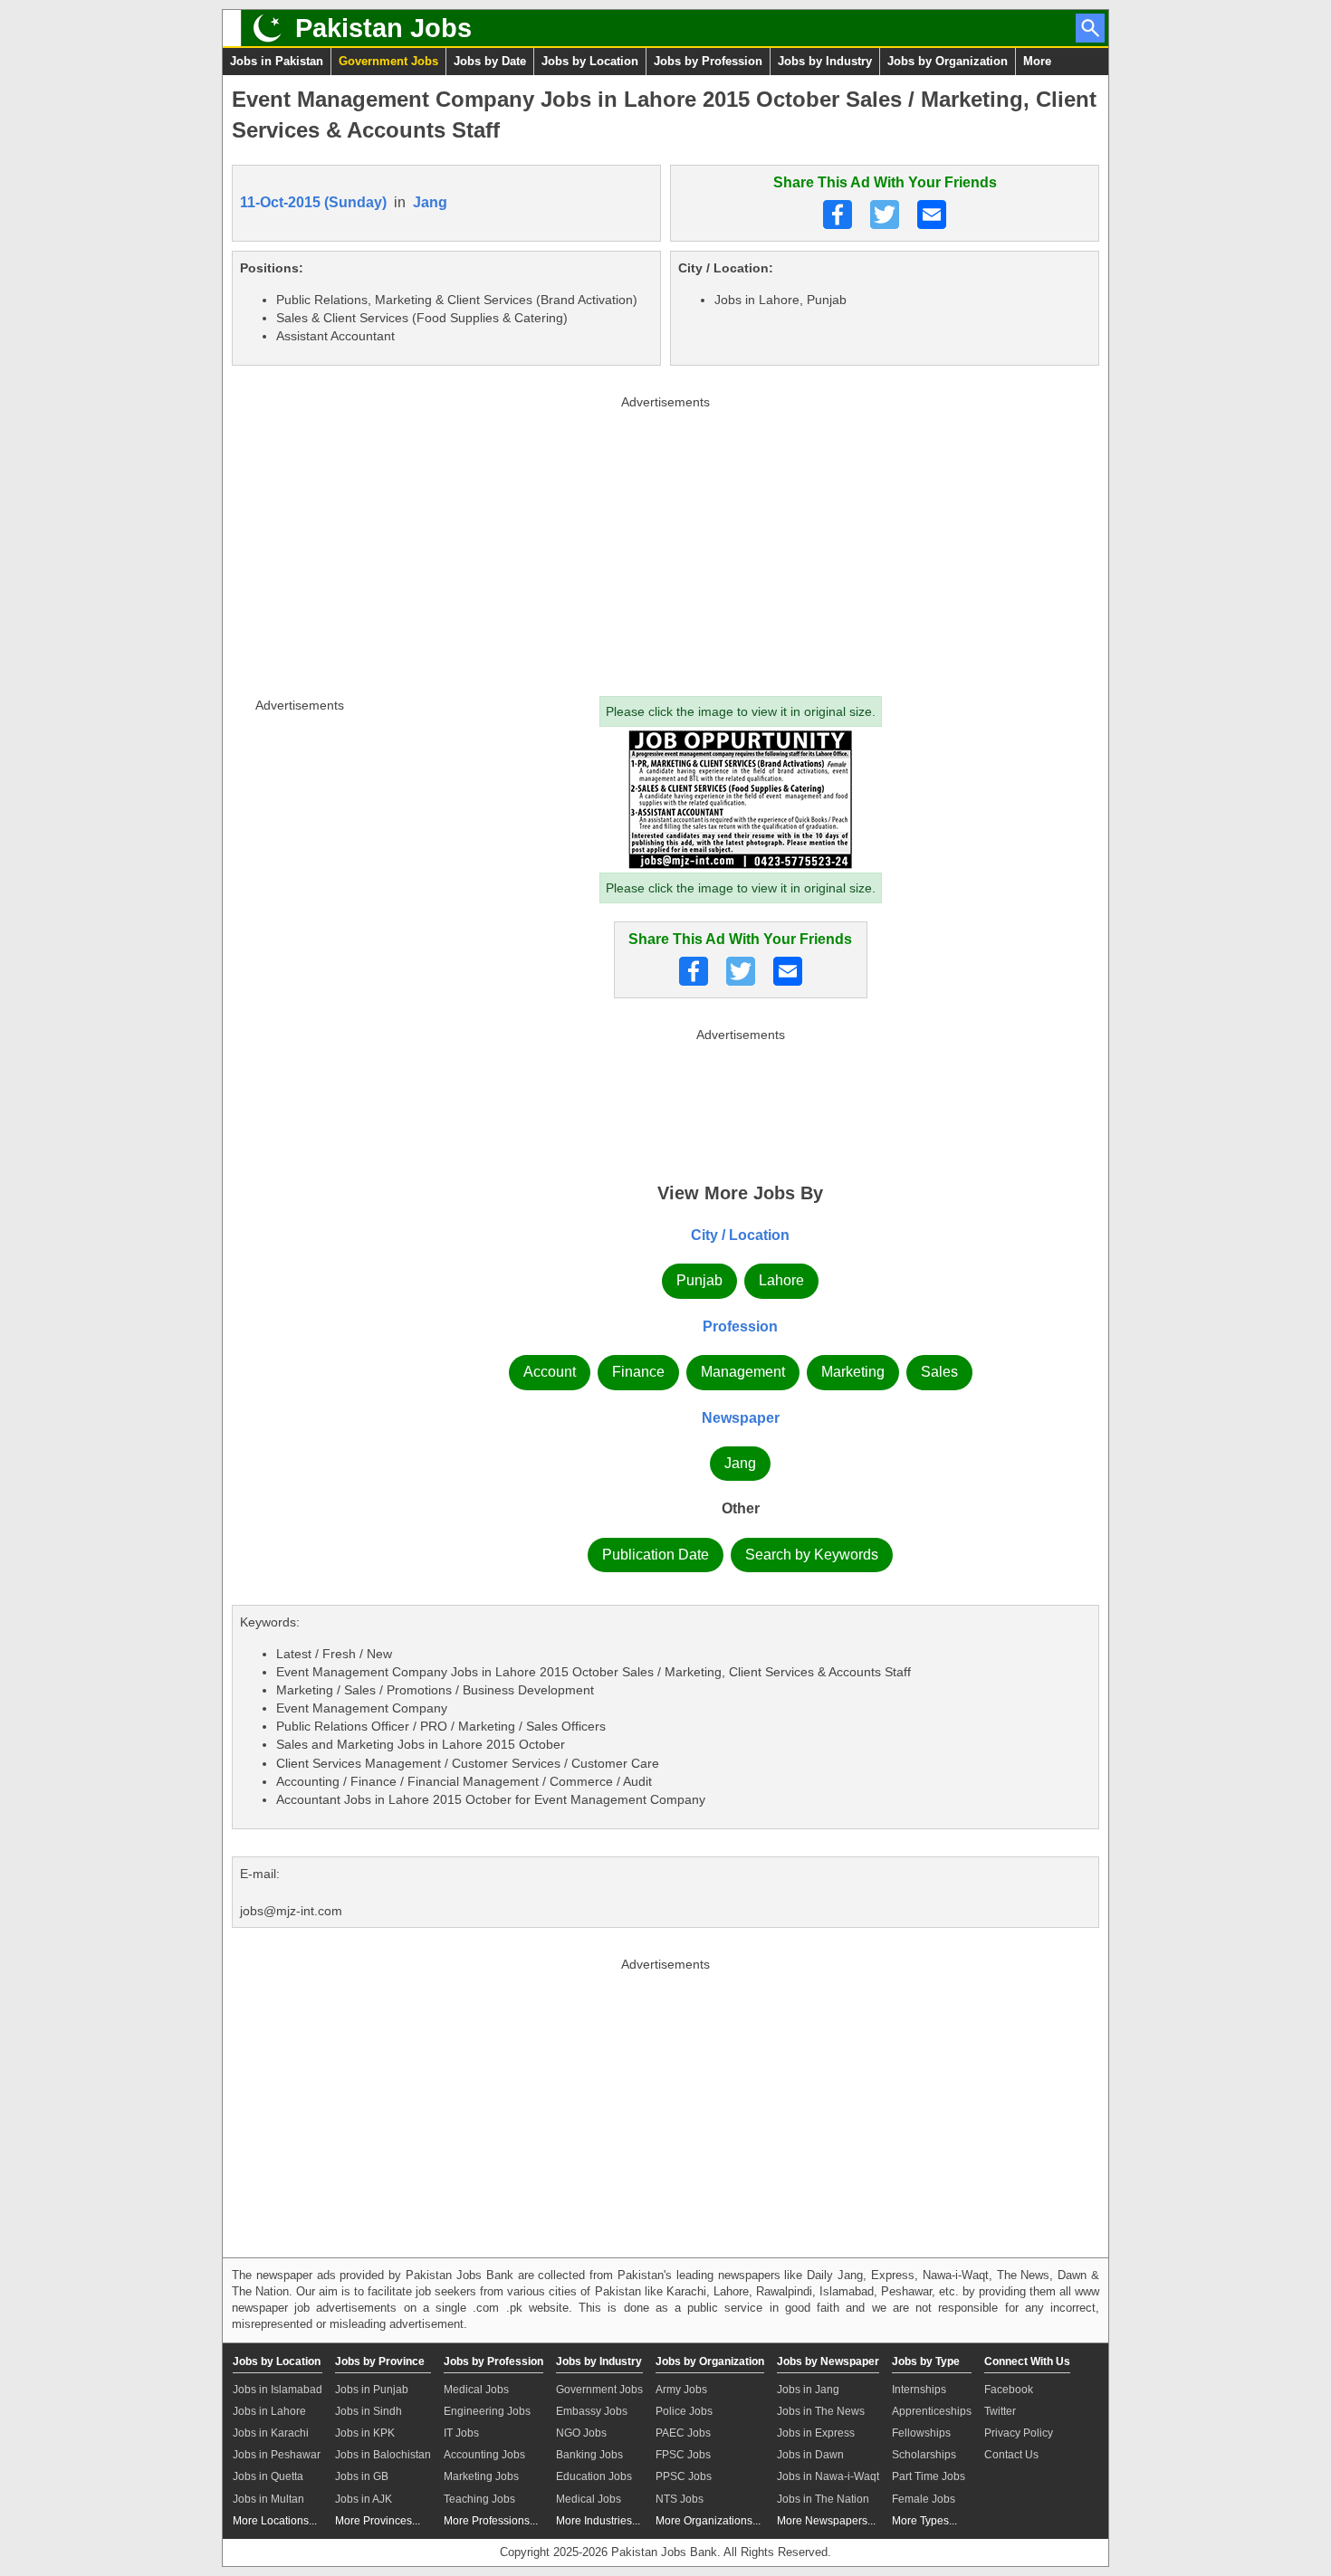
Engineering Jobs (487, 2411)
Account (550, 1372)
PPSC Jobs (684, 2476)
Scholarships (924, 2455)
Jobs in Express (816, 2433)
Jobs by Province (380, 2361)
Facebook (1009, 2390)
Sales (939, 1372)
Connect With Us (1027, 2361)
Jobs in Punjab (372, 2390)
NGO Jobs (581, 2433)
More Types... (924, 2521)
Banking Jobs (589, 2455)
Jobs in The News (821, 2411)
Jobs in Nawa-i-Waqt (828, 2476)
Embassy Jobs (592, 2411)
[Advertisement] (665, 542)
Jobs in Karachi (271, 2433)
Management (743, 1372)
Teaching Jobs (479, 2499)
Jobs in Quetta (268, 2476)
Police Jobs (684, 2411)
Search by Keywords (812, 1555)
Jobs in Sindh (369, 2411)
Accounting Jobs (484, 2455)
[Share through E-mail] (932, 215)
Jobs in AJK (364, 2499)
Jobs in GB (362, 2476)
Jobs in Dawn (810, 2455)
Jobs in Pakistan (277, 61)
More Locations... (275, 2521)
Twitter (1000, 2411)
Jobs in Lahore (269, 2411)
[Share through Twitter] (885, 215)
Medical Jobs (476, 2390)
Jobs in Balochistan (383, 2455)
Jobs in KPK (365, 2433)
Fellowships (921, 2433)
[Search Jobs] (1090, 28)
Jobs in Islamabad (278, 2390)
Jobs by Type (926, 2361)
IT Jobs (461, 2433)
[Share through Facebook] (838, 215)
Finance (638, 1372)
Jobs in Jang (808, 2390)
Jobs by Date (490, 61)
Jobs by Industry (825, 61)
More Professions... (491, 2521)
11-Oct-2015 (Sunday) (313, 202)
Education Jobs (594, 2476)
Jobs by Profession (708, 61)
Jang (430, 202)
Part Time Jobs (929, 2476)
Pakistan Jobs (383, 28)
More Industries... (598, 2521)
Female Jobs (924, 2499)
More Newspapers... (826, 2521)
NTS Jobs (680, 2499)
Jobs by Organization (948, 61)
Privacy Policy (1019, 2433)
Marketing (853, 1372)
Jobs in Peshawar (277, 2455)
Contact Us (1011, 2455)
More (1037, 61)
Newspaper (741, 1418)
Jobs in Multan (268, 2499)
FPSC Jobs (683, 2455)
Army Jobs (681, 2390)
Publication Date (656, 1555)
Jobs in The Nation (823, 2499)
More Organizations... (708, 2521)
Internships (919, 2390)
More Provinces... (378, 2521)
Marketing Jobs (481, 2476)
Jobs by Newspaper (828, 2361)
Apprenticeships (932, 2411)
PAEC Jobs (683, 2433)
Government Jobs (388, 61)
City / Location (740, 1235)
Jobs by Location (590, 61)
